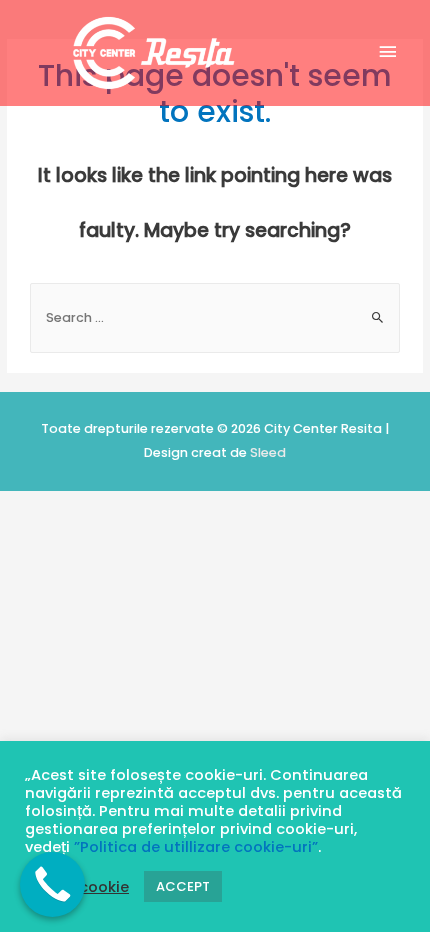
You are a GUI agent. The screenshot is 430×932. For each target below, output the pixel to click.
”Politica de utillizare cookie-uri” (196, 847)
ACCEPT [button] (183, 886)
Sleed (268, 452)
